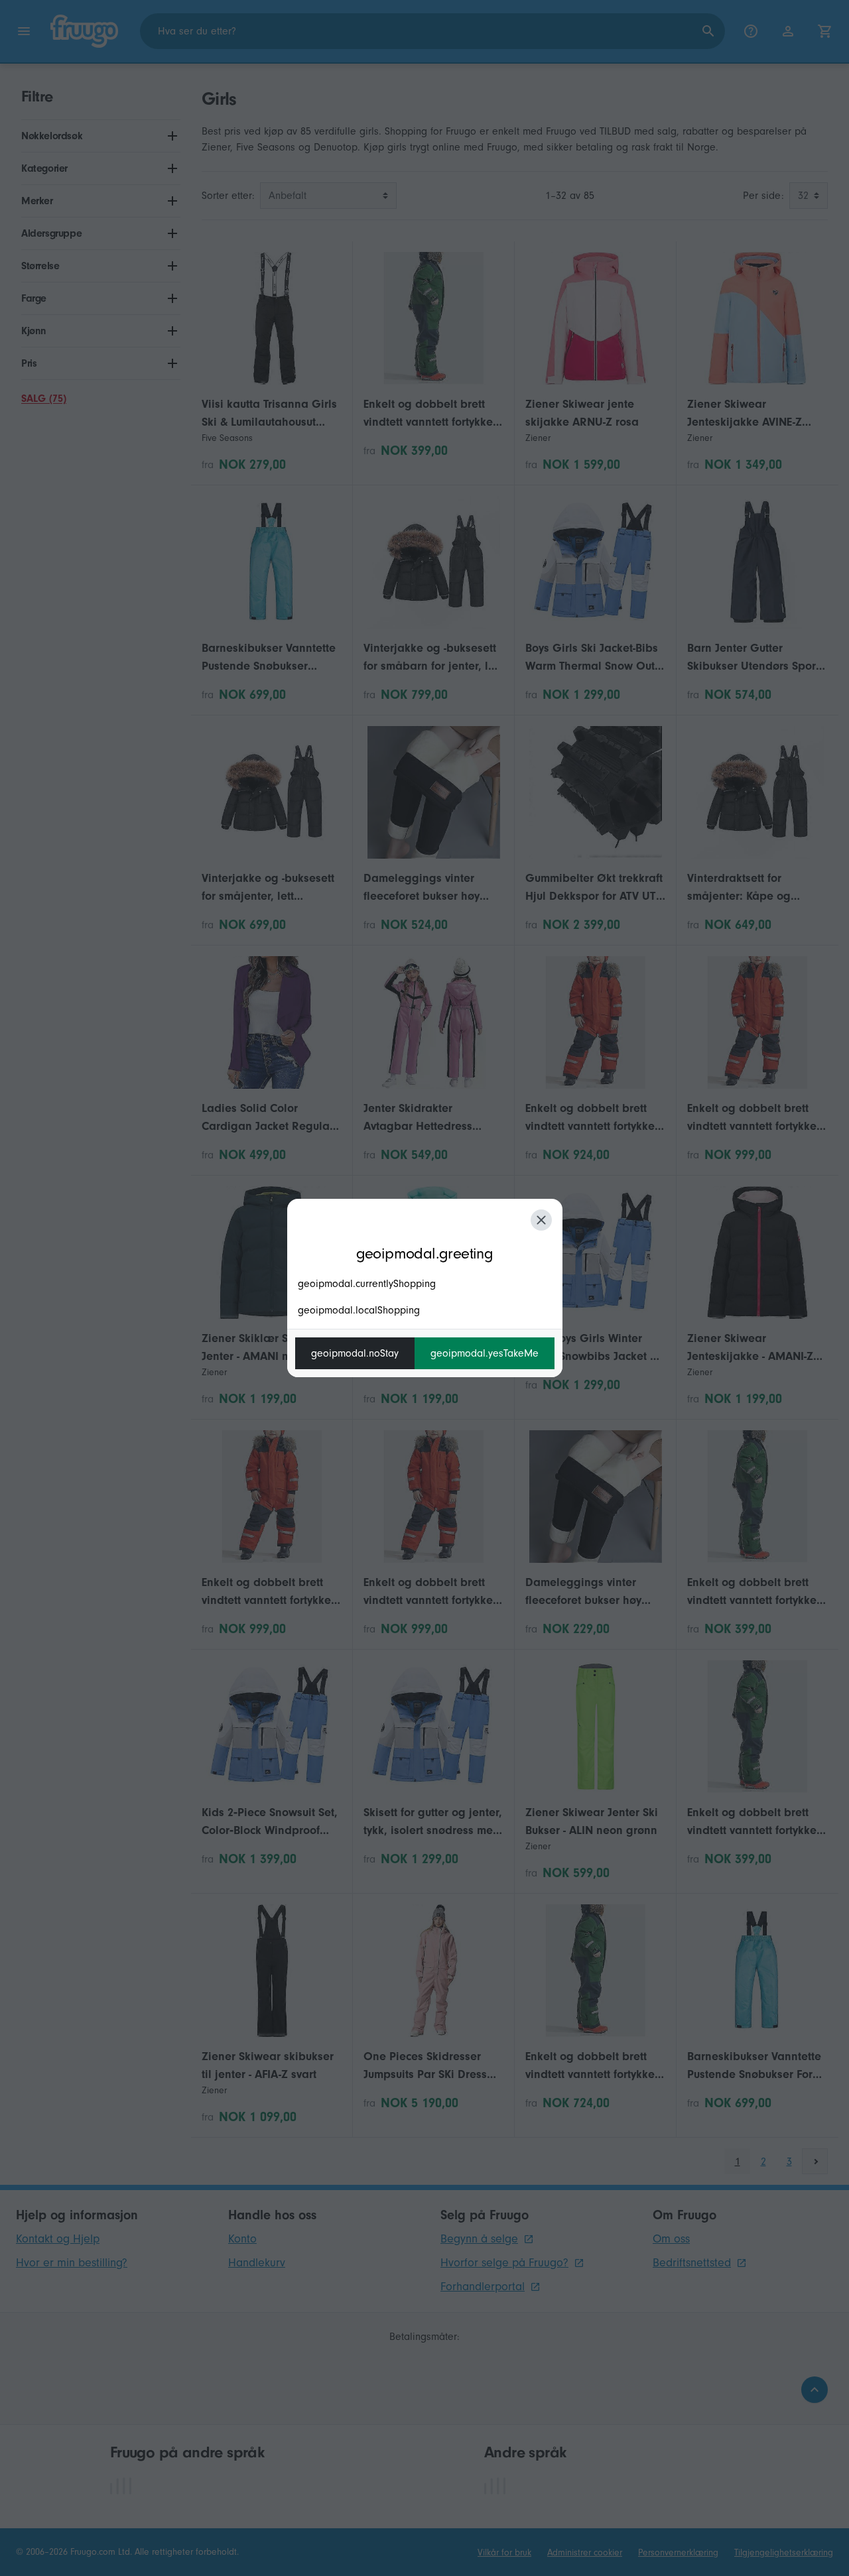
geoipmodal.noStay (355, 1353)
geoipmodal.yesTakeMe (485, 1353)
